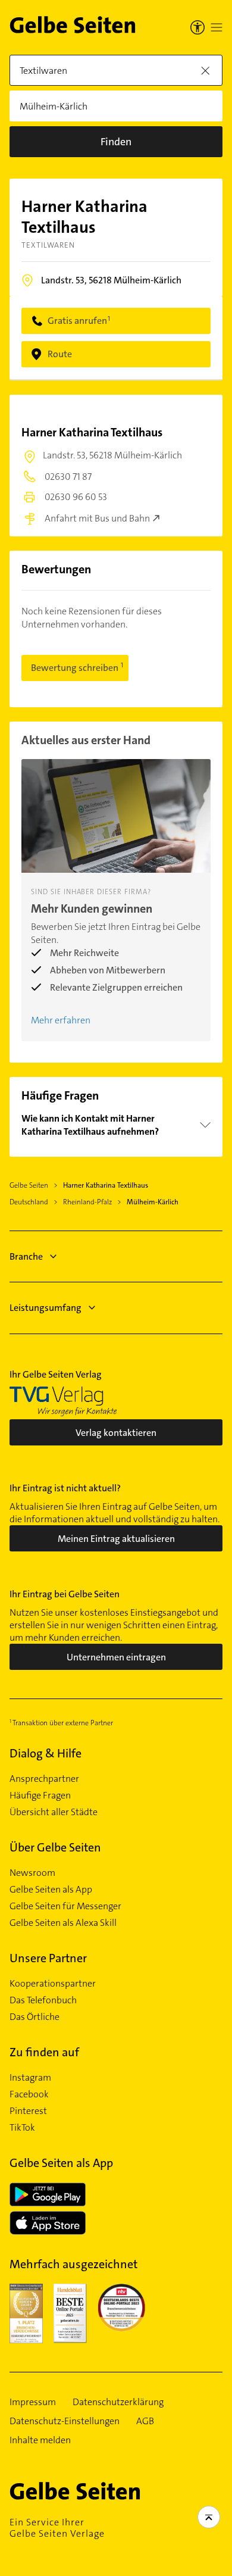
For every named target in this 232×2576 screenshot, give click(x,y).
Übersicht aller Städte (54, 1812)
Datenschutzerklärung (118, 2402)
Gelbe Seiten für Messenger (65, 1906)
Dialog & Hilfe (46, 1753)
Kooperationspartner (53, 1984)
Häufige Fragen (40, 1796)
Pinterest (28, 2111)
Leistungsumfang (46, 1308)
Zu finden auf (44, 2052)
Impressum (33, 2402)
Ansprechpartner (44, 1779)
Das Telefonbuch (43, 2000)
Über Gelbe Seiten (55, 1847)
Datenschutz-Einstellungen (65, 2421)
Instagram (30, 2078)
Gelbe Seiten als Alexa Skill (63, 1923)
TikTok (22, 2128)
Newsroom (32, 1873)
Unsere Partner (48, 1958)
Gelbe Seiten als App (51, 1890)
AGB (145, 2421)
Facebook (29, 2094)
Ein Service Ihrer (57, 2528)
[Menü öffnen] (217, 27)
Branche (26, 1256)
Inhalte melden (40, 2440)
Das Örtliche (35, 2017)
